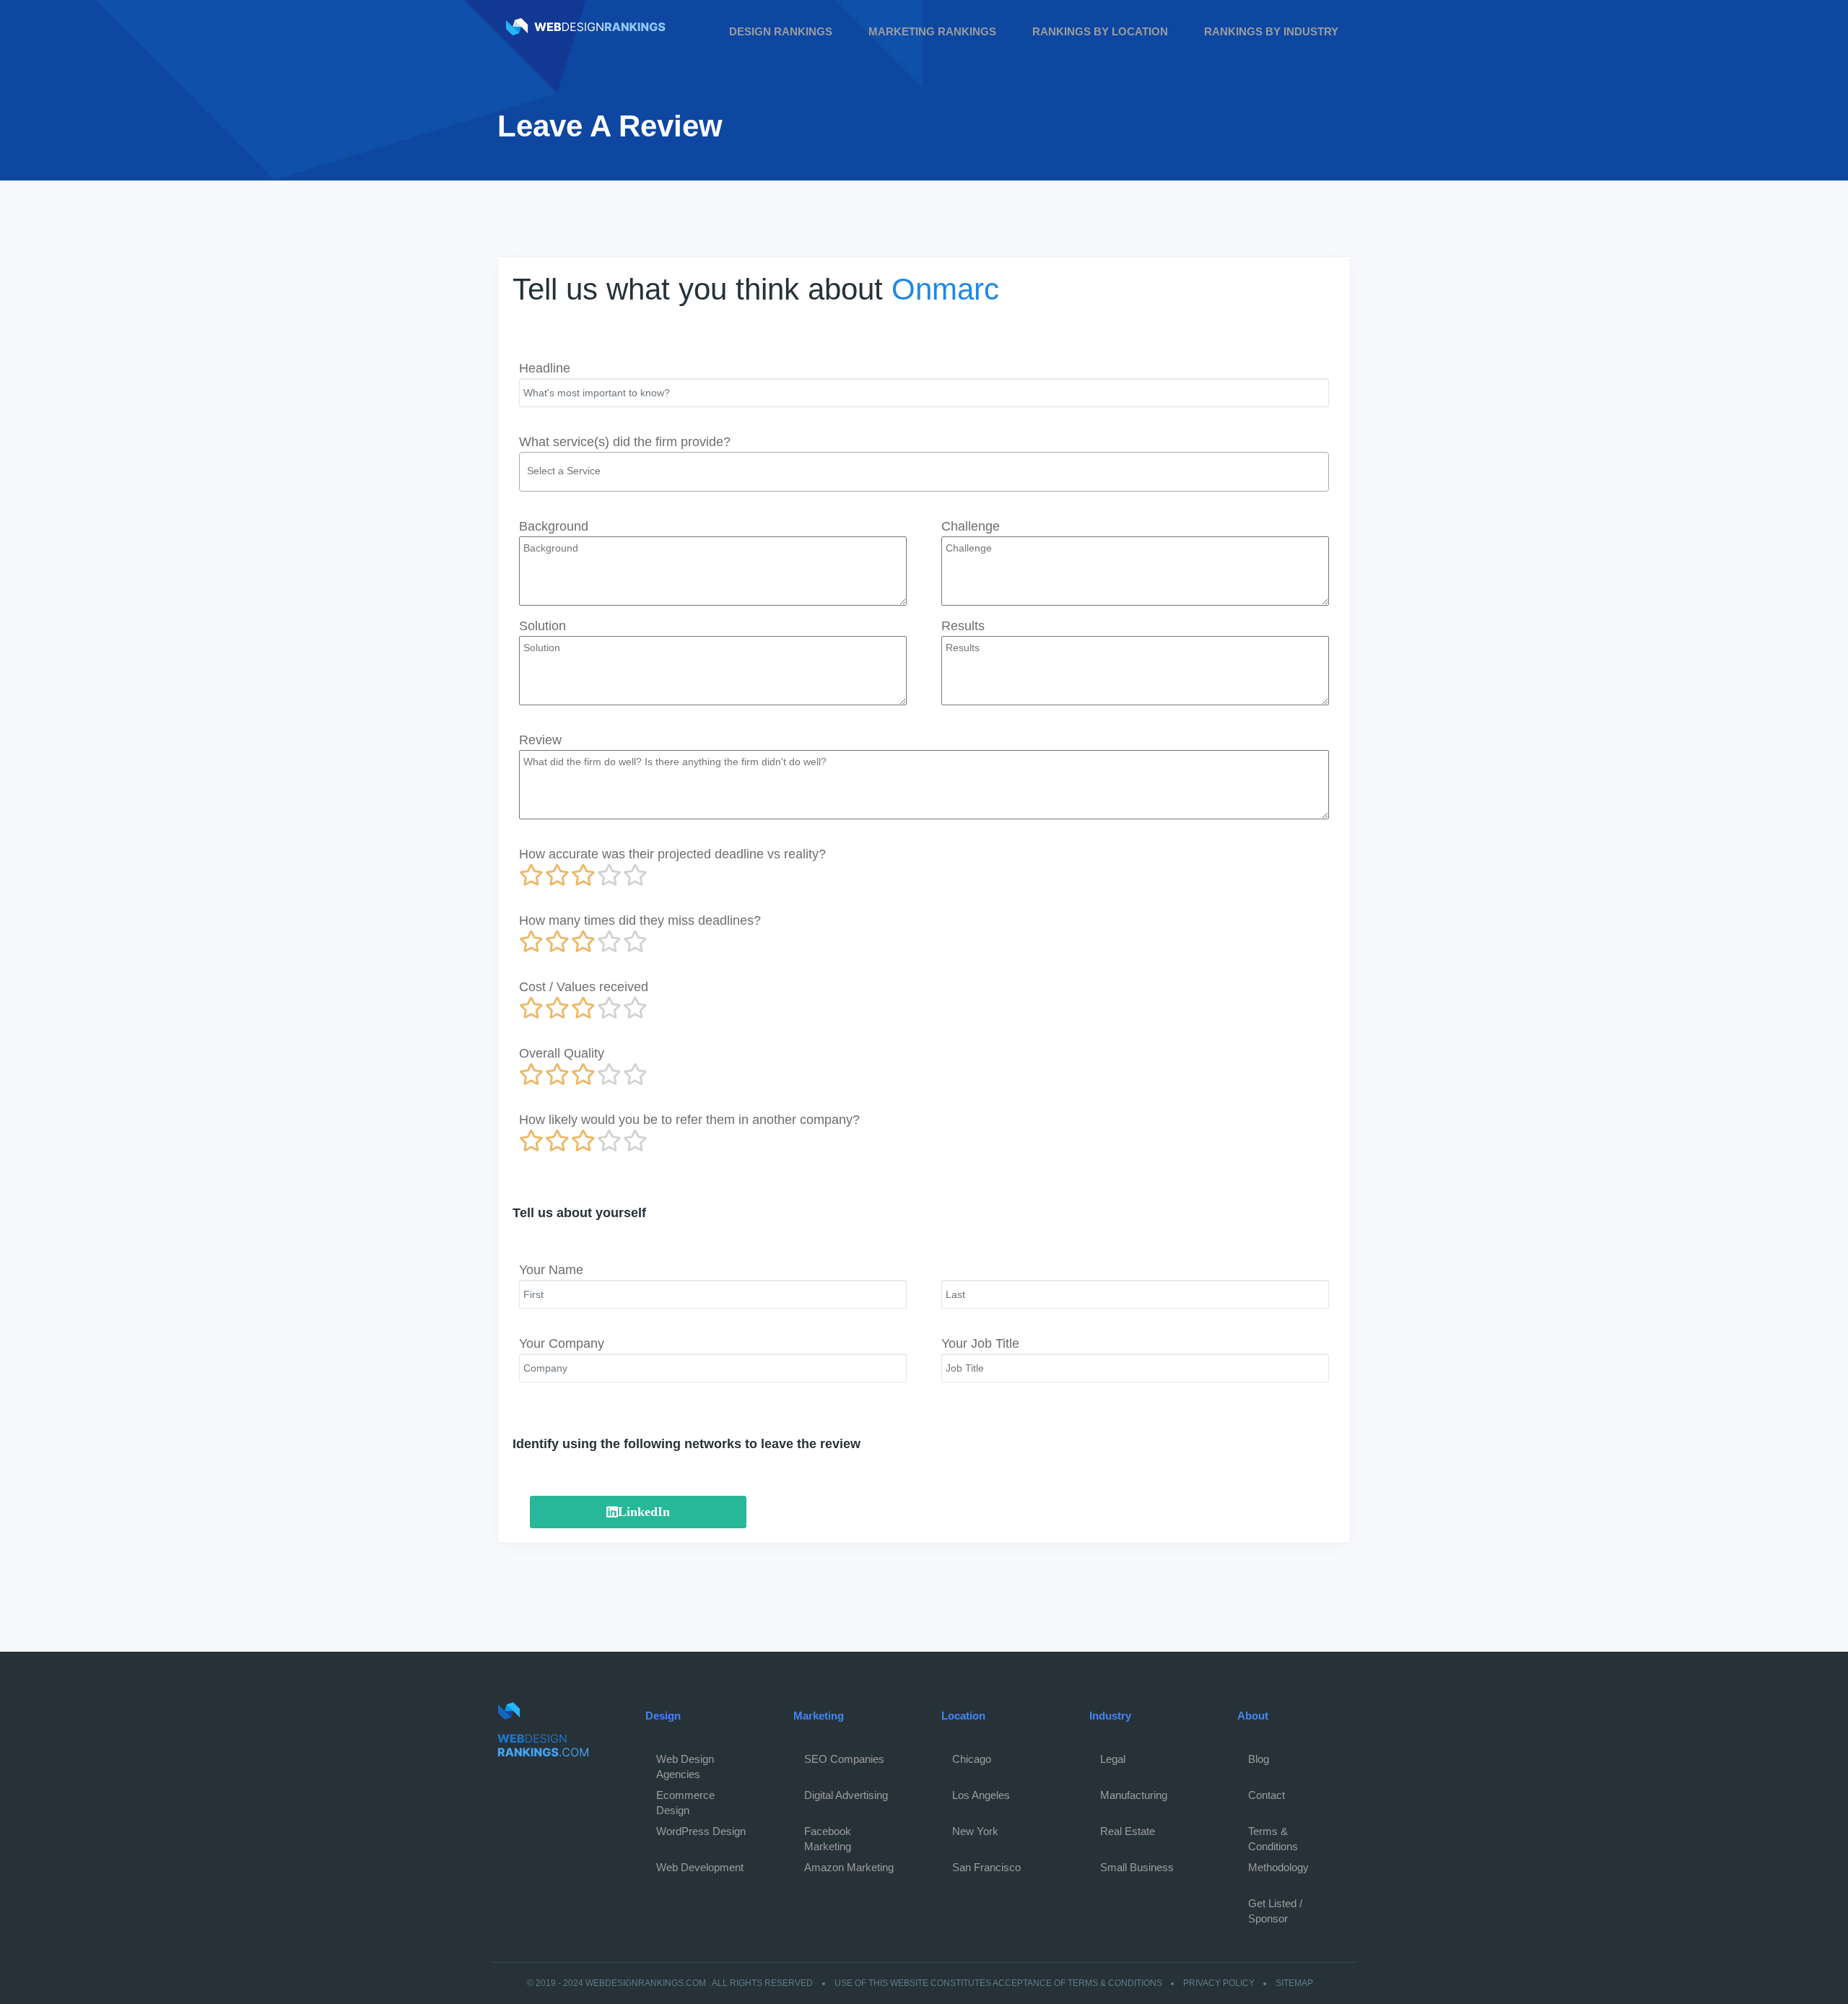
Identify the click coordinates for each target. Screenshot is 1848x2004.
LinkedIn (644, 1512)
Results (963, 626)
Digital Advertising (846, 1795)
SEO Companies (844, 1759)
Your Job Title (980, 1343)
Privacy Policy (1219, 1983)
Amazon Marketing (849, 1867)
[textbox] (928, 471)
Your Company (562, 1343)
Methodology (1278, 1867)
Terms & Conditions (1273, 1835)
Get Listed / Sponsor (1275, 1907)
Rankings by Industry (1271, 31)
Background (554, 526)
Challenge (971, 526)
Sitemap (1294, 1983)
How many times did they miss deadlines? (640, 920)
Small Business (1137, 1867)
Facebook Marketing (828, 1835)
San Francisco (986, 1867)
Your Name (551, 1270)
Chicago (972, 1759)
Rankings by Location (1100, 31)
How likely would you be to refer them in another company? (689, 1120)
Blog (1259, 1759)
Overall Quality (562, 1053)
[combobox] (924, 472)
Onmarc (945, 289)
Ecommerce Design (685, 1799)
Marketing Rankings (932, 31)
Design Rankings (781, 31)
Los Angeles (981, 1795)
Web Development (700, 1867)
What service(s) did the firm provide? (625, 442)
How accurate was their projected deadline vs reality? (672, 854)
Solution (542, 626)
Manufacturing (1134, 1795)
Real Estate (1128, 1831)
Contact (1267, 1795)
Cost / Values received (584, 987)
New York (975, 1831)
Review (540, 740)
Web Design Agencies (685, 1763)
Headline (545, 368)
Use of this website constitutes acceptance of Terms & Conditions (998, 1983)
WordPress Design (701, 1831)
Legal (1113, 1759)
